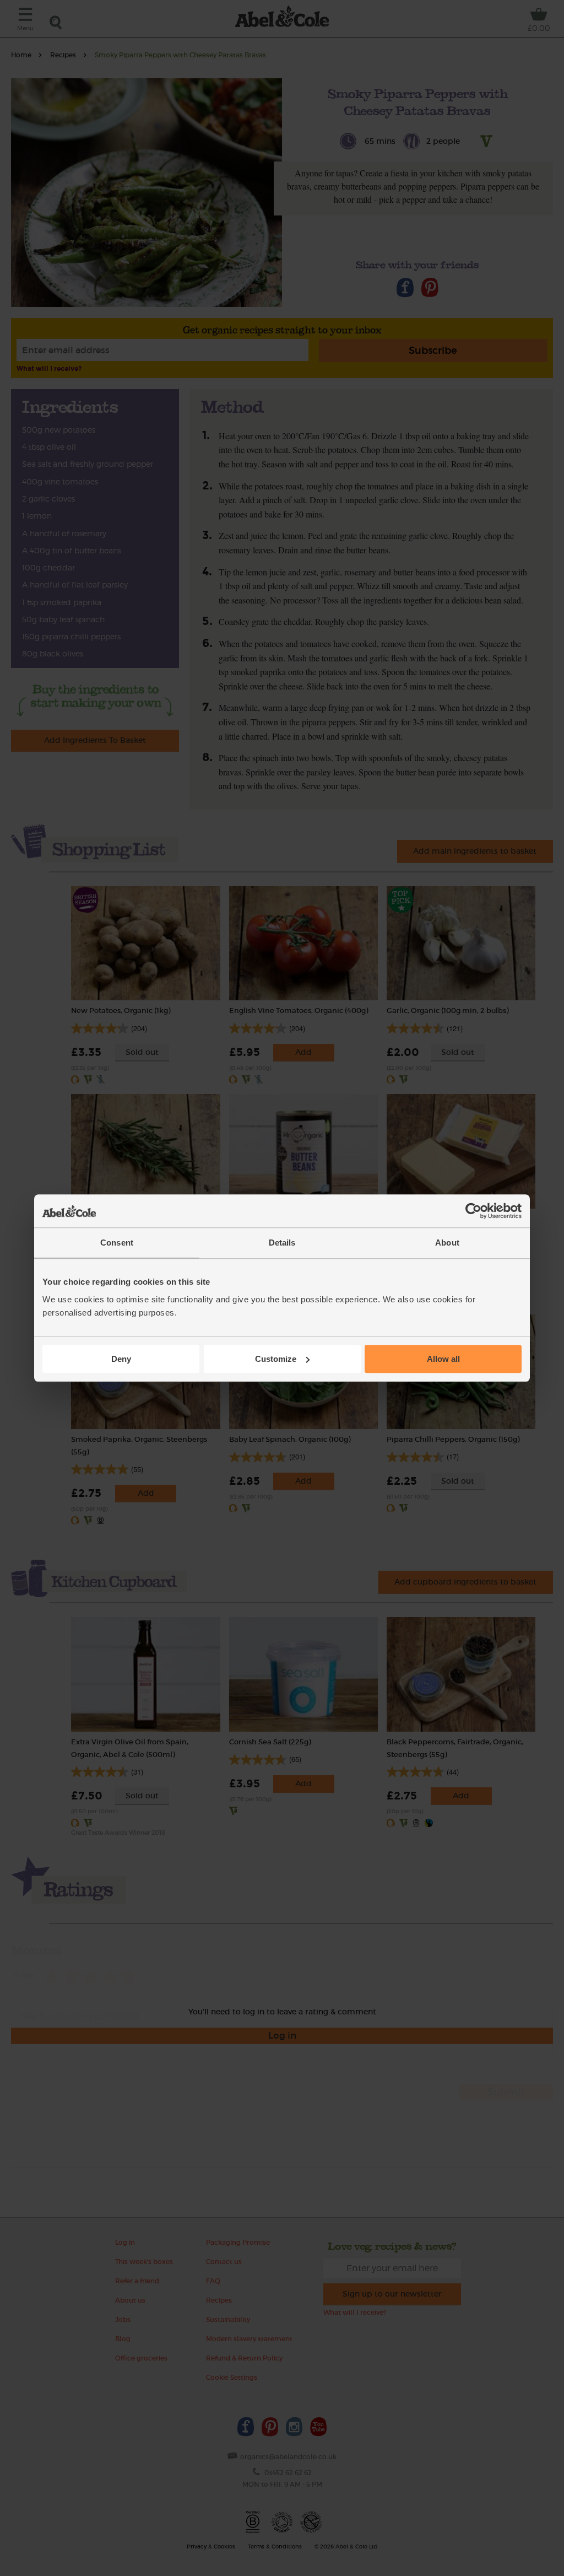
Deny (121, 1359)
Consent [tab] (117, 1243)
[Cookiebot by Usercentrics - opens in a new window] (473, 1211)
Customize (276, 1359)
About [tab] (447, 1243)
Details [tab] (282, 1243)
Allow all (443, 1359)
